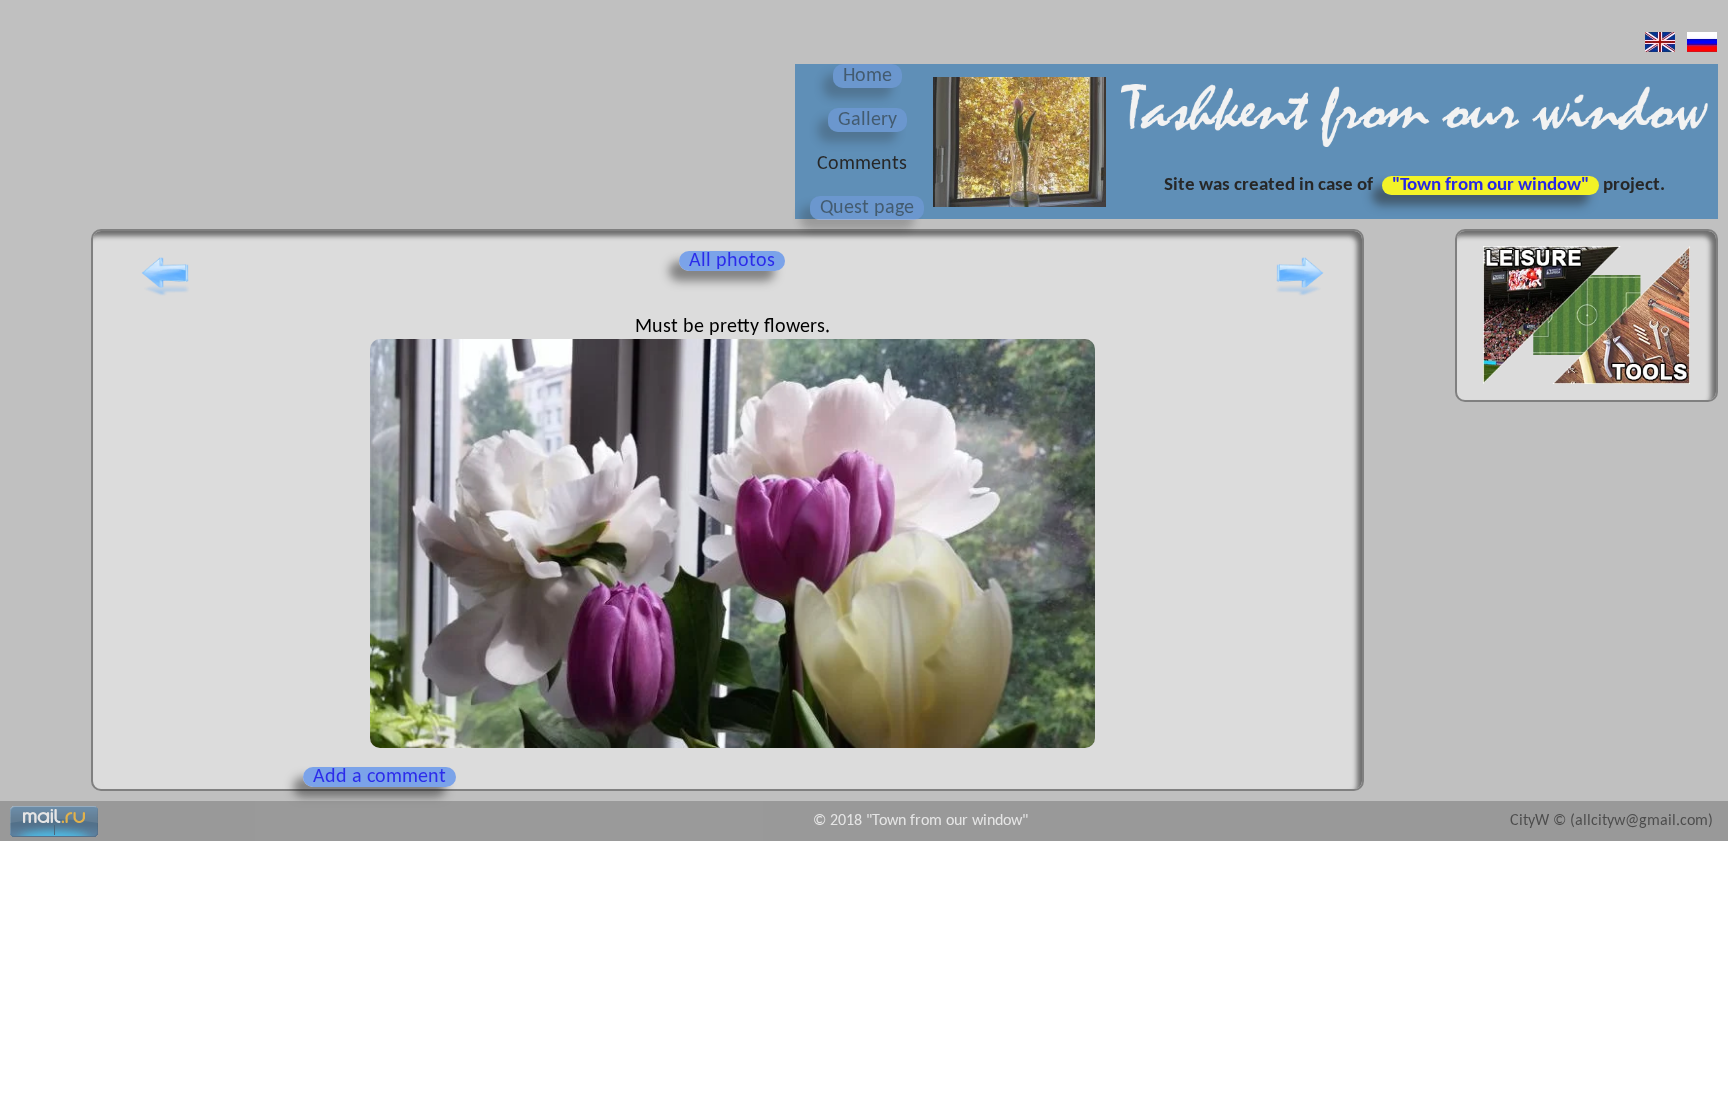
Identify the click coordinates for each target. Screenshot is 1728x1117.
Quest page (867, 208)
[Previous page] (165, 295)
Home (867, 76)
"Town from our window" (1490, 185)
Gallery (867, 120)
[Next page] (1300, 295)
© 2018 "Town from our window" (920, 821)
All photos (732, 261)
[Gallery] (1017, 209)
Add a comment (379, 777)
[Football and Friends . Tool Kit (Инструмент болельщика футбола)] (1586, 390)
